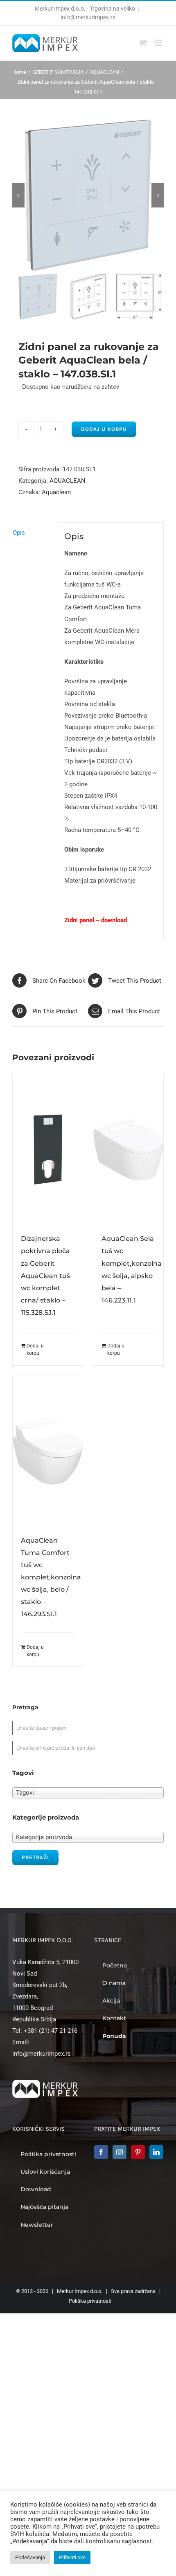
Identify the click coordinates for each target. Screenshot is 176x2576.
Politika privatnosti (90, 2301)
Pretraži (35, 1857)
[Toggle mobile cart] (143, 43)
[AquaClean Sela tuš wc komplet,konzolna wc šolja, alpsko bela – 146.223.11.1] (128, 1149)
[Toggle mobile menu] (159, 43)
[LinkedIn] (156, 2152)
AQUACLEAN (68, 481)
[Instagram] (120, 2152)
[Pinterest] (138, 2152)
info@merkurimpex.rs (88, 17)
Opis (19, 533)
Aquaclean (56, 492)
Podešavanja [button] (30, 2557)
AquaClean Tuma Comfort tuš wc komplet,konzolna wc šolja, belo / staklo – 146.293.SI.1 (51, 1577)
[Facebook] (101, 2152)
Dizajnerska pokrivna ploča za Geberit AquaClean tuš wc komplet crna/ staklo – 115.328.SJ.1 (45, 1275)
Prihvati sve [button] (72, 2557)
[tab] (32, 533)
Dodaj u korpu (104, 429)
